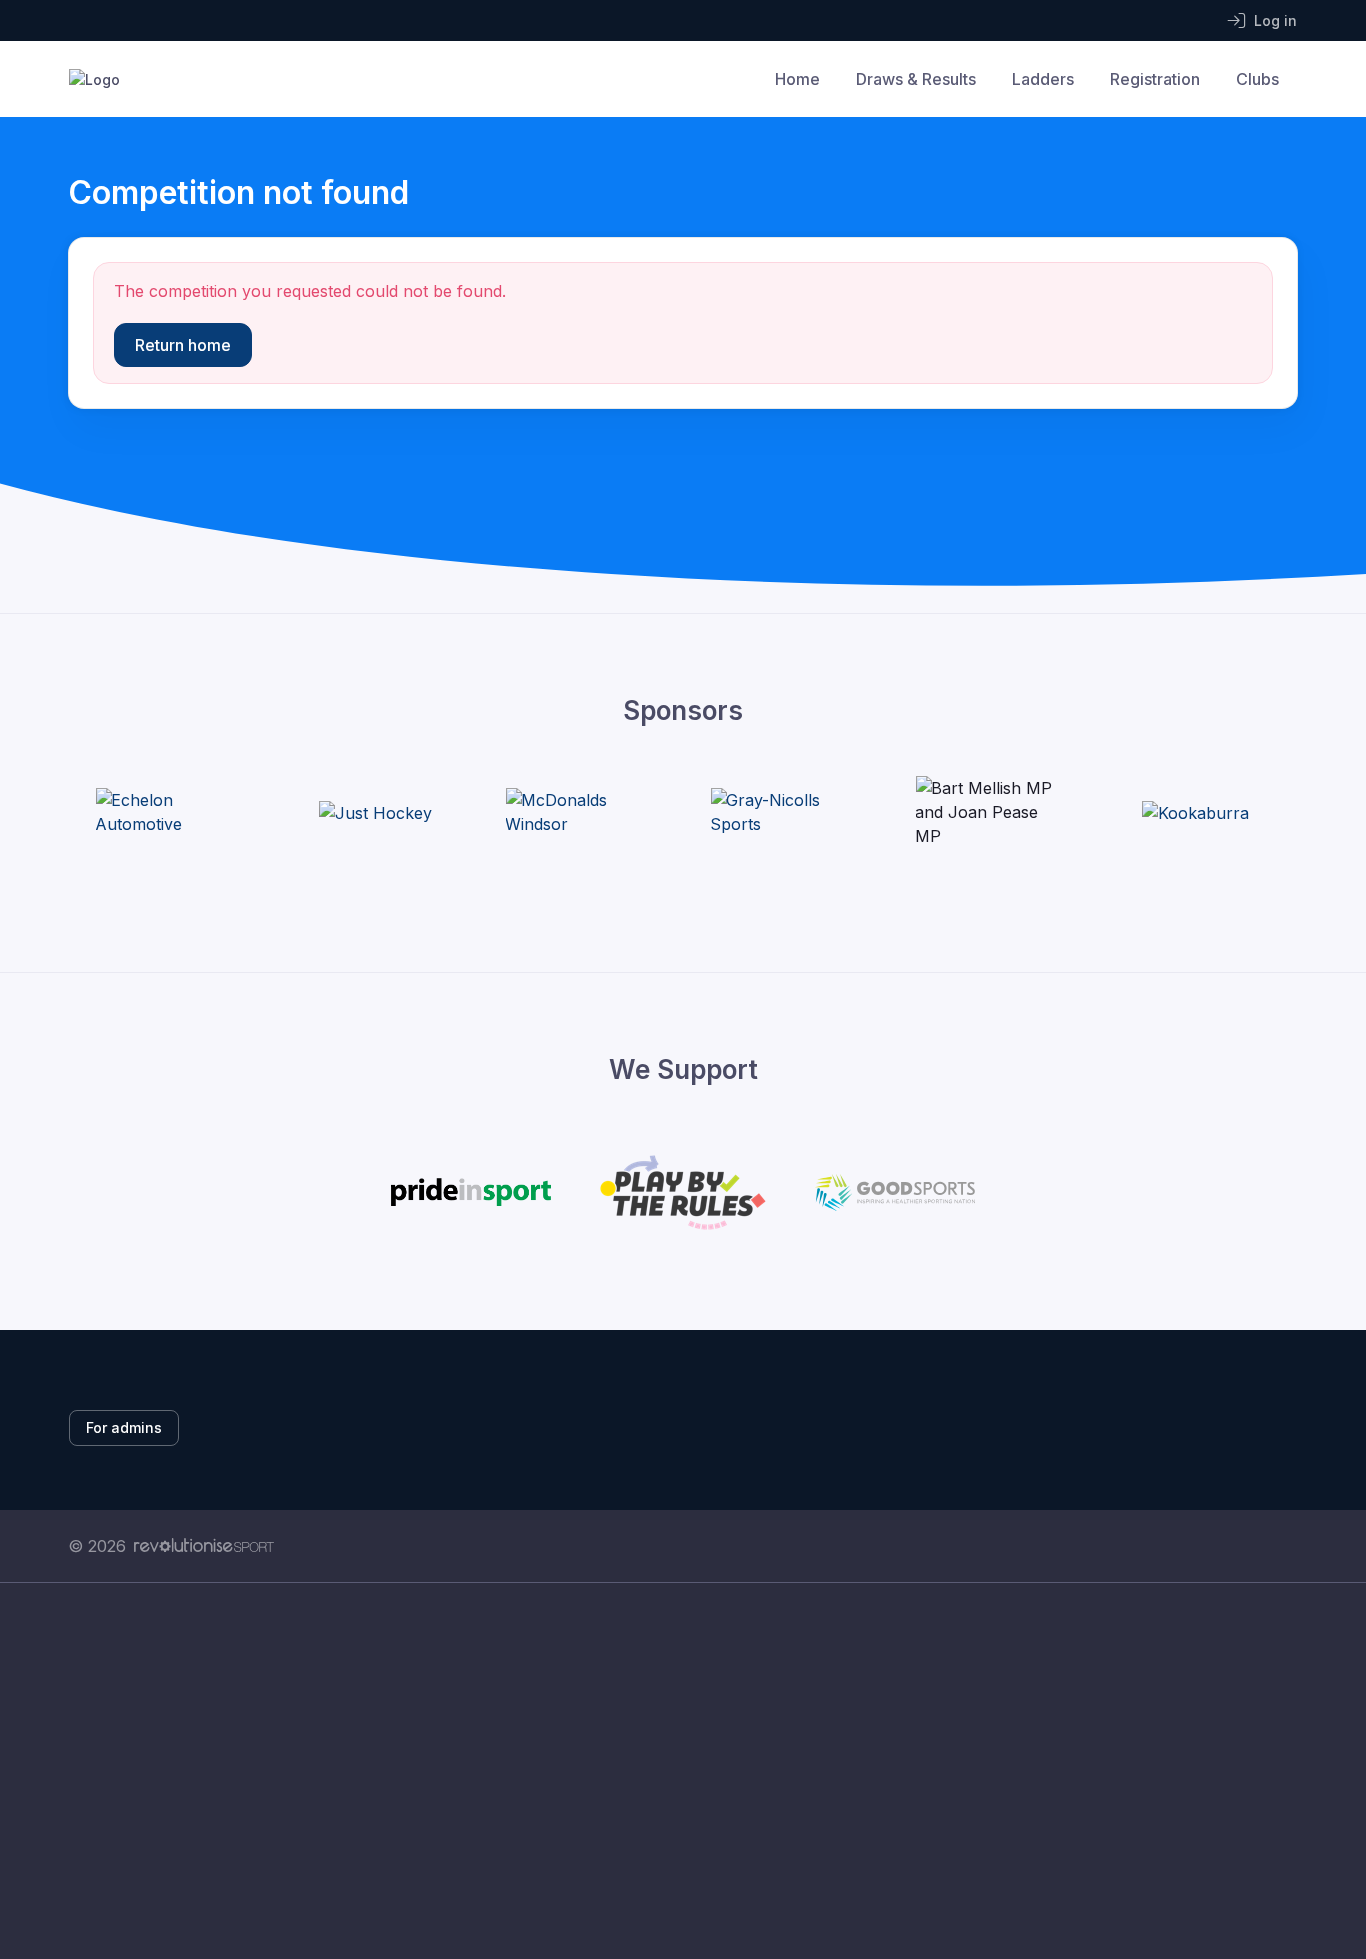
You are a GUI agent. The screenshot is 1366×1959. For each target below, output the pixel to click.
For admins (124, 1427)
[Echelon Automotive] (170, 812)
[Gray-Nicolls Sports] (785, 812)
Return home (183, 345)
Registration (1155, 79)
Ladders (1043, 79)
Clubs (1257, 79)
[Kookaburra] (1195, 812)
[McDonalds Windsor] (580, 812)
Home (797, 79)
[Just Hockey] (375, 812)
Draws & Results (916, 79)
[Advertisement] (668, 1771)
